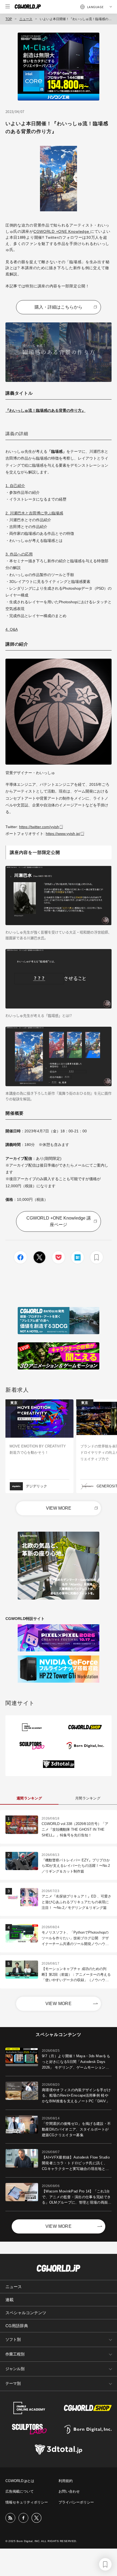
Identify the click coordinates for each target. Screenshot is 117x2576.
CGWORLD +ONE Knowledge (62, 231)
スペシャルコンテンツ (26, 2313)
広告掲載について (20, 2491)
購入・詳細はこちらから (59, 307)
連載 (10, 2300)
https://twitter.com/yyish (39, 827)
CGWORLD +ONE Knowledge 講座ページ (59, 1221)
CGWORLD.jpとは (20, 2481)
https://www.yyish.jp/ (63, 834)
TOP (9, 19)
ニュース (26, 19)
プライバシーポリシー (76, 2502)
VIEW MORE (59, 1508)
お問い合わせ (69, 2491)
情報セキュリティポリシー (27, 2502)
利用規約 (66, 2481)
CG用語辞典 (17, 2326)
